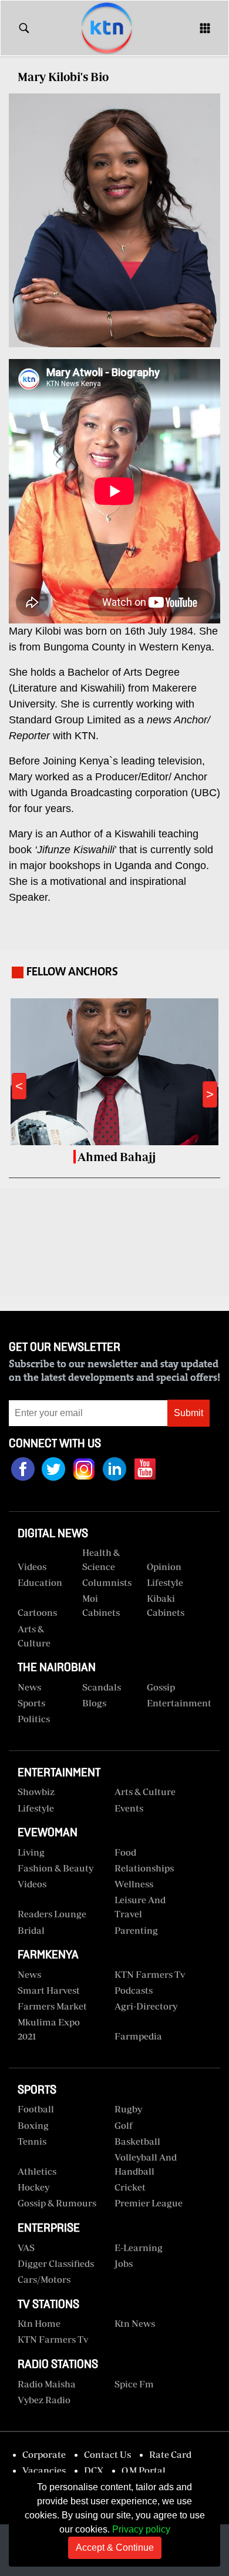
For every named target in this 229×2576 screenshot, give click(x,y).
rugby (128, 2109)
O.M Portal (144, 2470)
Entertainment (175, 1703)
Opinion (164, 1567)
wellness (134, 1884)
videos (32, 1567)
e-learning (139, 2248)
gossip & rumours (57, 2203)
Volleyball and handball (146, 2164)
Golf (124, 2125)
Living (31, 1852)
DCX (94, 2470)
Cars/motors (44, 2279)
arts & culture (145, 1792)
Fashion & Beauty (55, 1868)
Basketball (137, 2141)
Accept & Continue (115, 2548)
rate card (170, 2454)
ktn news (135, 2323)
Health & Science (101, 1559)
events (129, 1808)
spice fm (134, 2384)
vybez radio (44, 2400)
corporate (44, 2454)
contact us (107, 2454)
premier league (149, 2203)
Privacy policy (141, 2529)
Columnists (107, 1582)
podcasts (134, 1990)
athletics (37, 2171)
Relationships (144, 1868)
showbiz (36, 1792)
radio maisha (47, 2384)
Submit (188, 1413)
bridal (31, 1930)
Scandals (102, 1687)
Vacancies (44, 2470)
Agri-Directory (146, 2006)
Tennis (32, 2141)
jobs (124, 2263)
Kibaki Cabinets (166, 1605)
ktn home (39, 2323)
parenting (136, 1930)
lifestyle (36, 1808)
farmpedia (138, 2036)
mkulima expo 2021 (49, 2029)
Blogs (94, 1703)
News (29, 1687)
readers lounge (52, 1914)
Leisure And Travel (140, 1907)
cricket (130, 2187)
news (29, 1974)
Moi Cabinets (101, 1605)
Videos (32, 1884)
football (36, 2109)
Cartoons (37, 1612)
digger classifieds (56, 2263)
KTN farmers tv (150, 1974)
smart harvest (49, 1990)
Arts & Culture (34, 1636)
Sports (31, 1703)
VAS (26, 2248)
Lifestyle (165, 1582)
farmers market (52, 2006)
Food (125, 1852)
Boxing (33, 2125)
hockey (33, 2187)
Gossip (161, 1687)
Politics (34, 1719)
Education (40, 1582)
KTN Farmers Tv (53, 2339)
